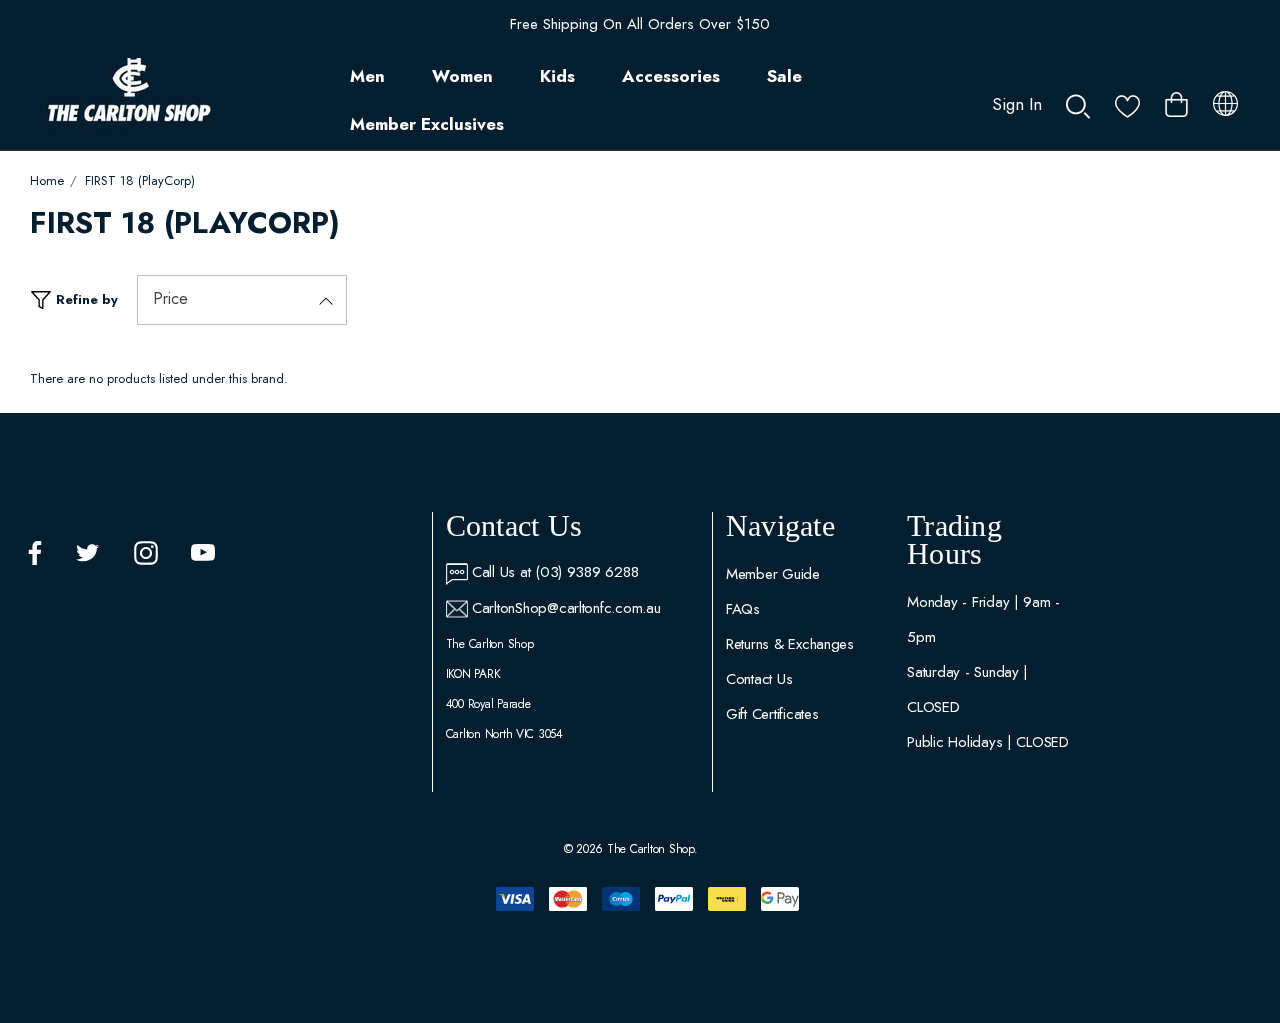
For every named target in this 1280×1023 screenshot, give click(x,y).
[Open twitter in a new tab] (88, 553)
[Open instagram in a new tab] (146, 553)
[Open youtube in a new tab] (203, 553)
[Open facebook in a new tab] (35, 553)
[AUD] (1225, 100)
